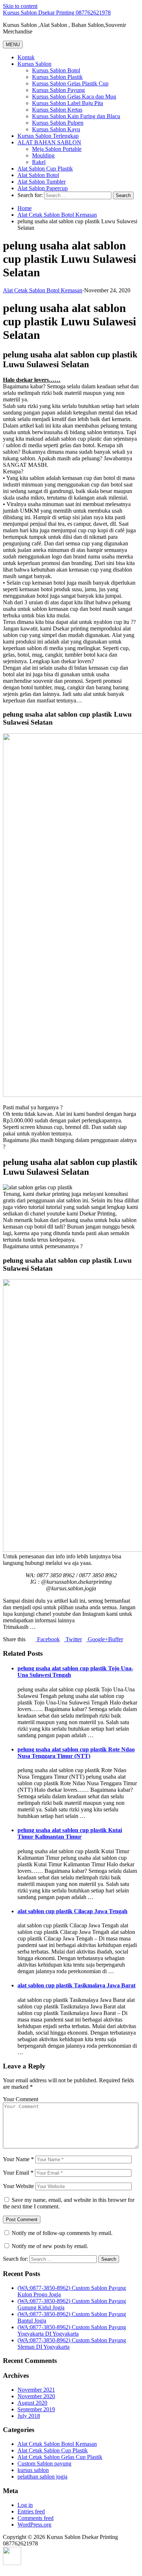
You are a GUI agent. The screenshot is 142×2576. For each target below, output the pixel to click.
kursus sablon (33, 2470)
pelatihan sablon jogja (42, 2477)
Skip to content (20, 6)
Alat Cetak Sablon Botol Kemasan (57, 215)
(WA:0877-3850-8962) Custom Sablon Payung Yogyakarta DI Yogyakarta (72, 2330)
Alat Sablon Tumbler (42, 182)
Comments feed (35, 2518)
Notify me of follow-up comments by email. (62, 2233)
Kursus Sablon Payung (58, 90)
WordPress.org (34, 2525)
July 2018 (29, 2416)
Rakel (39, 162)
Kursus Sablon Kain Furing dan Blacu (76, 116)
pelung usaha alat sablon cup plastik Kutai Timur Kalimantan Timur (70, 1833)
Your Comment (21, 2099)
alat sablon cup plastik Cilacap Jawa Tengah (72, 1911)
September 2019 (36, 2409)
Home (25, 208)
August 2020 (32, 2403)
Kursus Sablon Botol (56, 70)
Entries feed (31, 2511)
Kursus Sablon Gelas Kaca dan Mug (74, 97)
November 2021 (36, 2390)
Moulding (43, 155)
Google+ (97, 1639)
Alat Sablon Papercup (43, 188)
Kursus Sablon (34, 64)
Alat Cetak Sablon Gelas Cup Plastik (60, 2457)
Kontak (26, 57)
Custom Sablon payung (44, 2463)
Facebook (48, 1639)
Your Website (18, 2186)
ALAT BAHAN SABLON (49, 142)
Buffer (116, 1639)
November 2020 (36, 2396)
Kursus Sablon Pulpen (58, 123)
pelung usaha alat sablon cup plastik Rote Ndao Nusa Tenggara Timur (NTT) (76, 1753)
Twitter (73, 1639)
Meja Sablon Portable (57, 149)
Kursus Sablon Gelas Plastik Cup (70, 83)
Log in (25, 2505)
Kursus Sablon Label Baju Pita (68, 103)
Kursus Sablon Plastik (57, 77)
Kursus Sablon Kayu (56, 129)
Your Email (18, 2173)
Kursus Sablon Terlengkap (48, 136)
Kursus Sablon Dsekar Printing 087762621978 (57, 13)
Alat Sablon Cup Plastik (45, 169)
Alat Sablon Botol (38, 175)
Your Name (18, 2159)
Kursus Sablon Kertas (57, 110)
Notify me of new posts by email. (50, 2246)
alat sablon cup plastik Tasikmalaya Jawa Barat (76, 1985)
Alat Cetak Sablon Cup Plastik (53, 2450)
